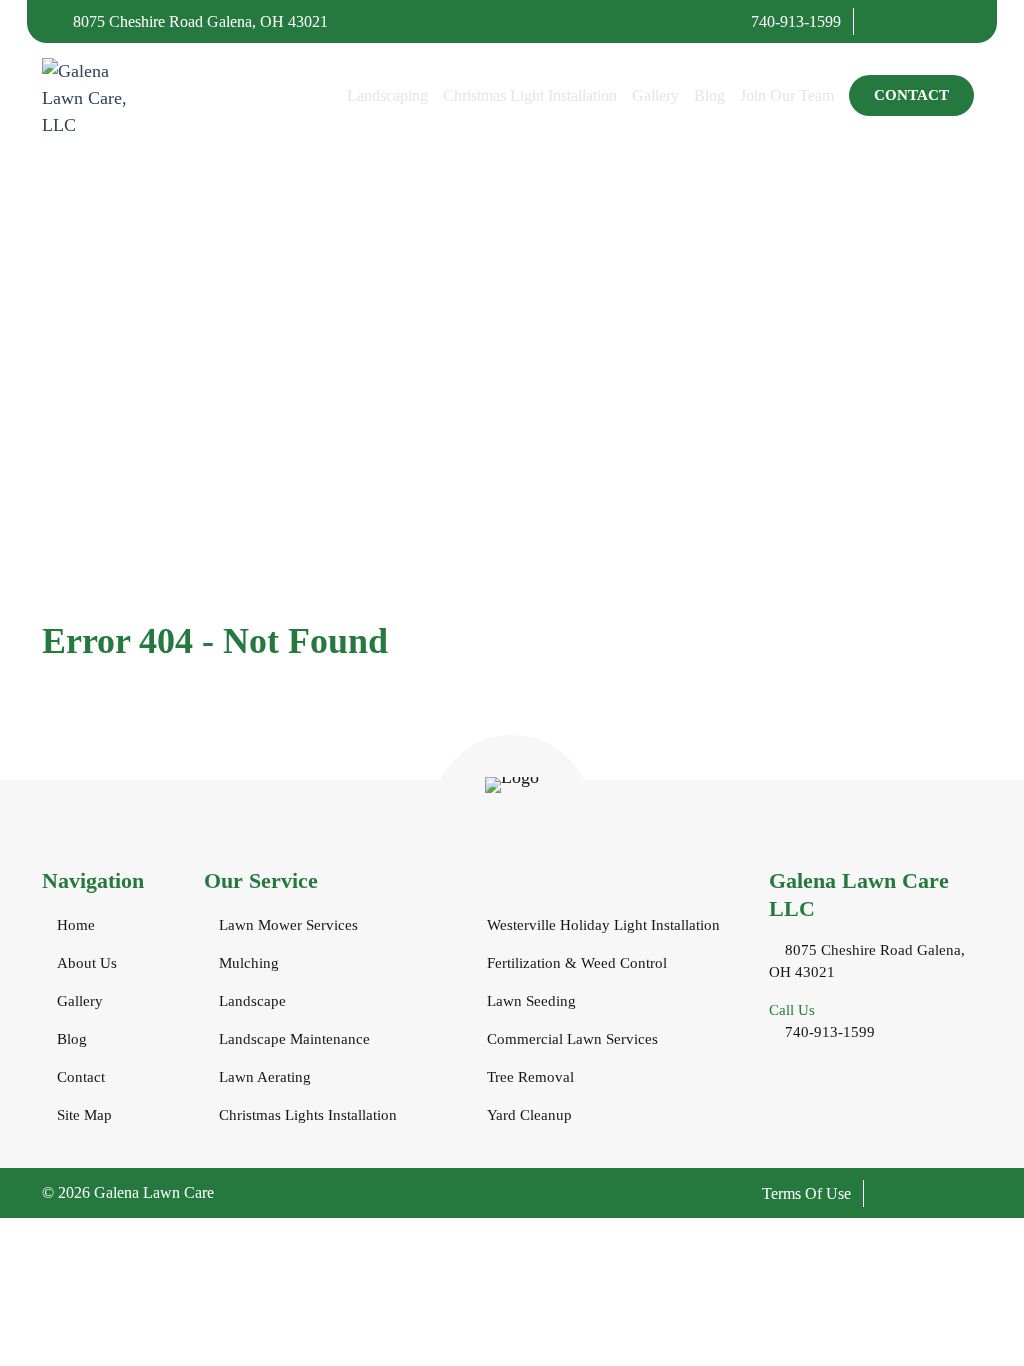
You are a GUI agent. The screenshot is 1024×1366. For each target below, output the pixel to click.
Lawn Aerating (265, 1077)
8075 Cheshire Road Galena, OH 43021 (198, 21)
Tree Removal (530, 1077)
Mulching (249, 963)
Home (76, 925)
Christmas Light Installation (530, 95)
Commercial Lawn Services (572, 1039)
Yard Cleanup (529, 1115)
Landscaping (387, 95)
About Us (87, 963)
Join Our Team (787, 95)
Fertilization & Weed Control (577, 963)
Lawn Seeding (531, 1001)
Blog (709, 95)
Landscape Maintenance (294, 1039)
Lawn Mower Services (288, 925)
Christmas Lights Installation (308, 1115)
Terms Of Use (806, 1193)
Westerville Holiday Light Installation (603, 925)
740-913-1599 (794, 21)
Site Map (84, 1115)
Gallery (655, 95)
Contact (911, 95)
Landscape (252, 1001)
